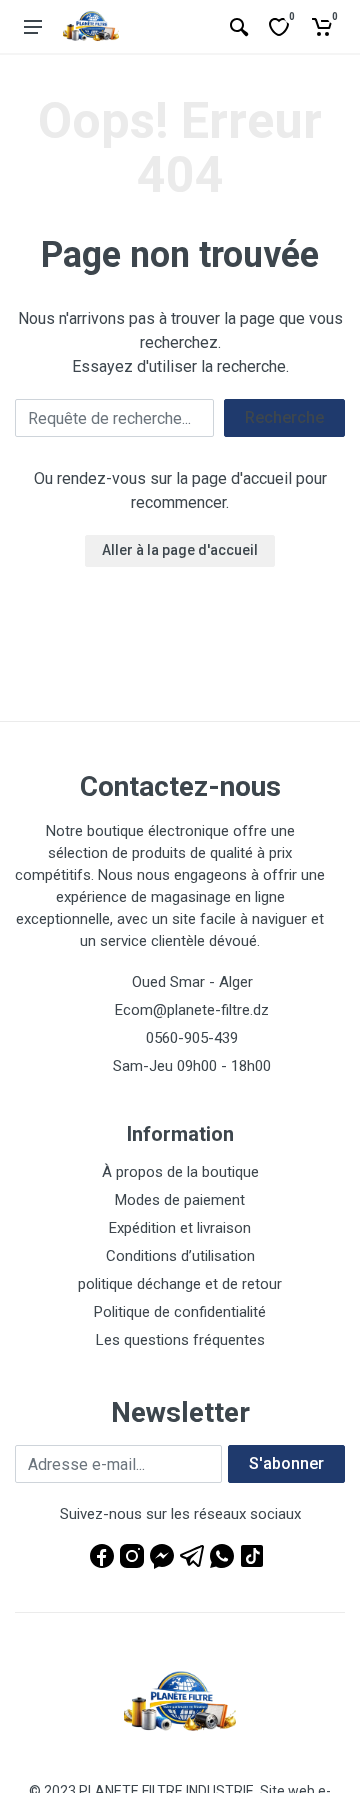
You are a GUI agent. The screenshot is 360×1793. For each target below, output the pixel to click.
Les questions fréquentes (180, 1340)
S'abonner (286, 1463)
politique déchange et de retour (180, 1284)
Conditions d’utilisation (180, 1256)
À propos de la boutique (180, 1172)
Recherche (284, 417)
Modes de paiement (180, 1200)
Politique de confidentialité (180, 1312)
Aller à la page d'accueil (180, 550)
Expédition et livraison (180, 1228)
